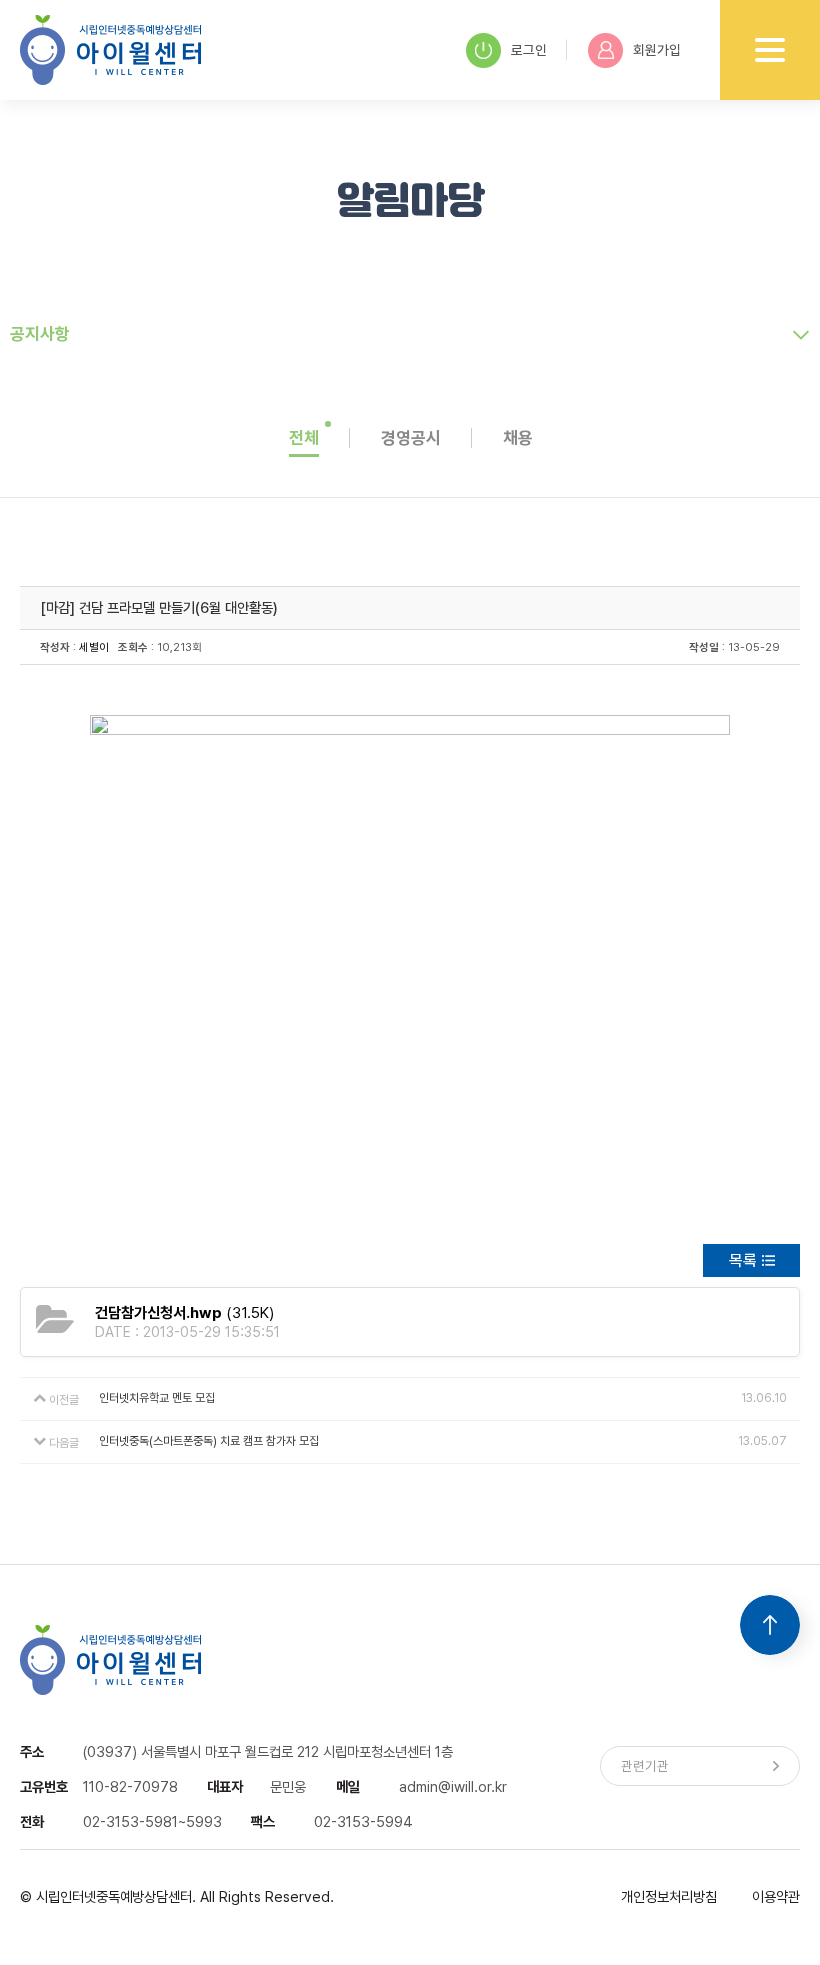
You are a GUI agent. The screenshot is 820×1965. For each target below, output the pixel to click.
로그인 (529, 50)
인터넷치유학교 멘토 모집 (157, 1398)
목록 (743, 1260)
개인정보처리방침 (669, 1896)
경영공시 (411, 438)
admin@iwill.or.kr (453, 1786)
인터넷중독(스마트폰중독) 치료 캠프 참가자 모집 (209, 1441)
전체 (304, 438)
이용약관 (776, 1896)
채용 (518, 438)
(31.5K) (184, 1312)
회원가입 (657, 50)
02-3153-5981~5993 (152, 1821)
